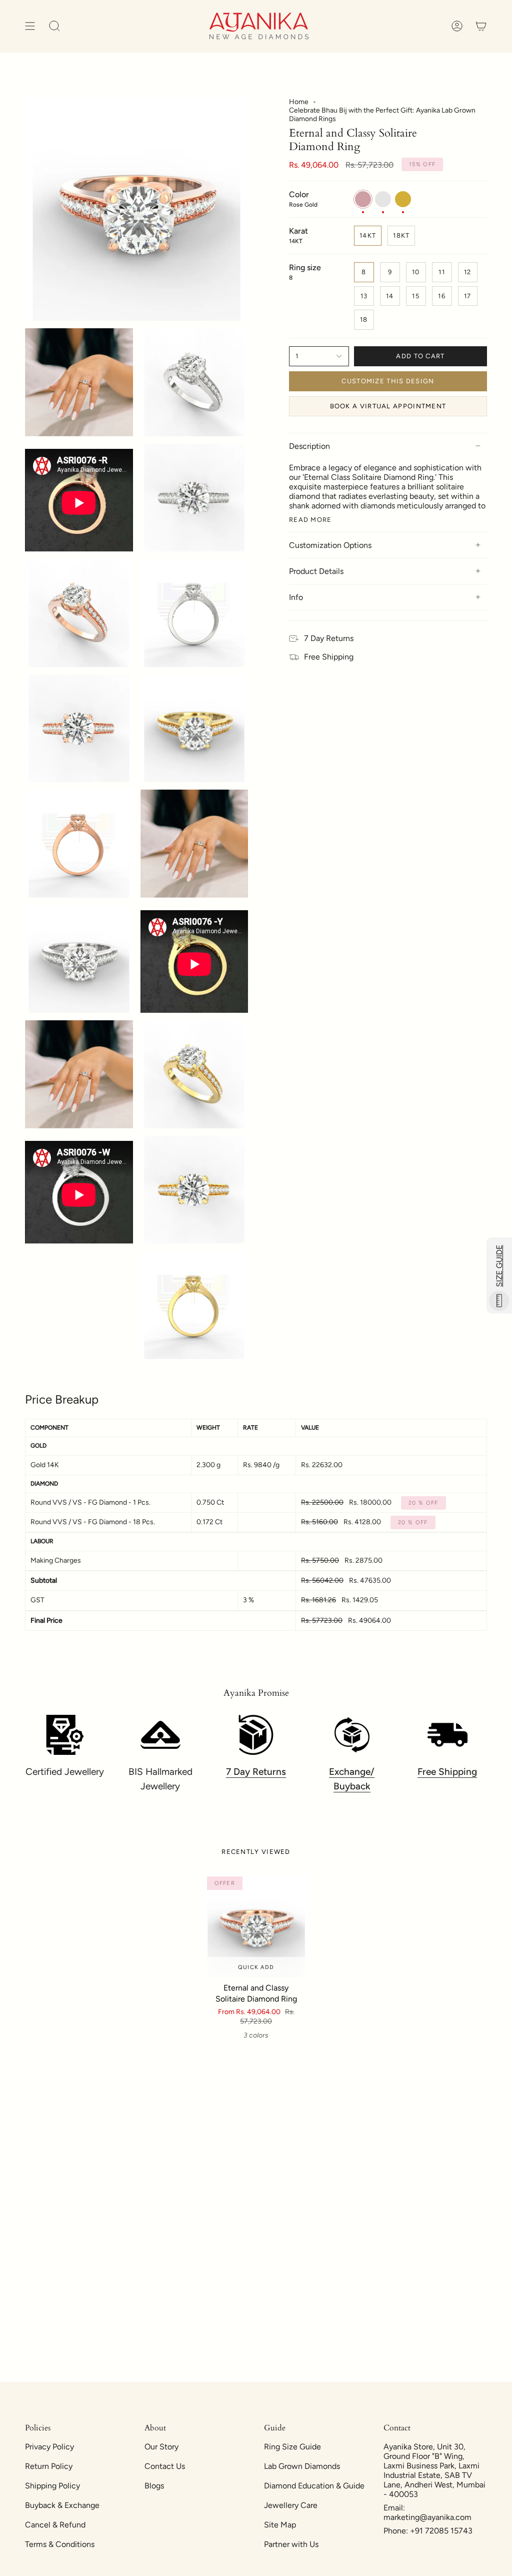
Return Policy (49, 2466)
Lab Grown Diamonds (302, 2466)
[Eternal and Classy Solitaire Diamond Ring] (256, 1926)
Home (299, 102)
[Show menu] (30, 26)
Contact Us (165, 2466)
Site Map (280, 2525)
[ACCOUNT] (457, 26)
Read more (310, 520)
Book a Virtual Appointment (388, 406)
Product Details (316, 571)
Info (296, 597)
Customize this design (388, 381)
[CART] (481, 26)
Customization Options (330, 545)
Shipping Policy (52, 2486)
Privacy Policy (49, 2447)
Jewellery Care (291, 2505)
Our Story (161, 2447)
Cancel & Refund (55, 2525)
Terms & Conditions (60, 2544)
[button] (54, 26)
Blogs (154, 2486)
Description (309, 446)
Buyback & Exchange (62, 2505)
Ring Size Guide (292, 2447)
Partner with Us (291, 2544)
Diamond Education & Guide (314, 2486)
